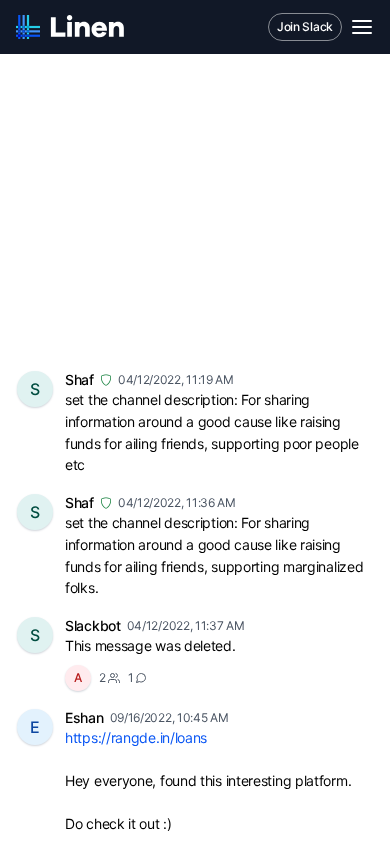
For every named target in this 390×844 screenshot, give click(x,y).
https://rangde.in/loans (136, 737)
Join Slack (305, 26)
